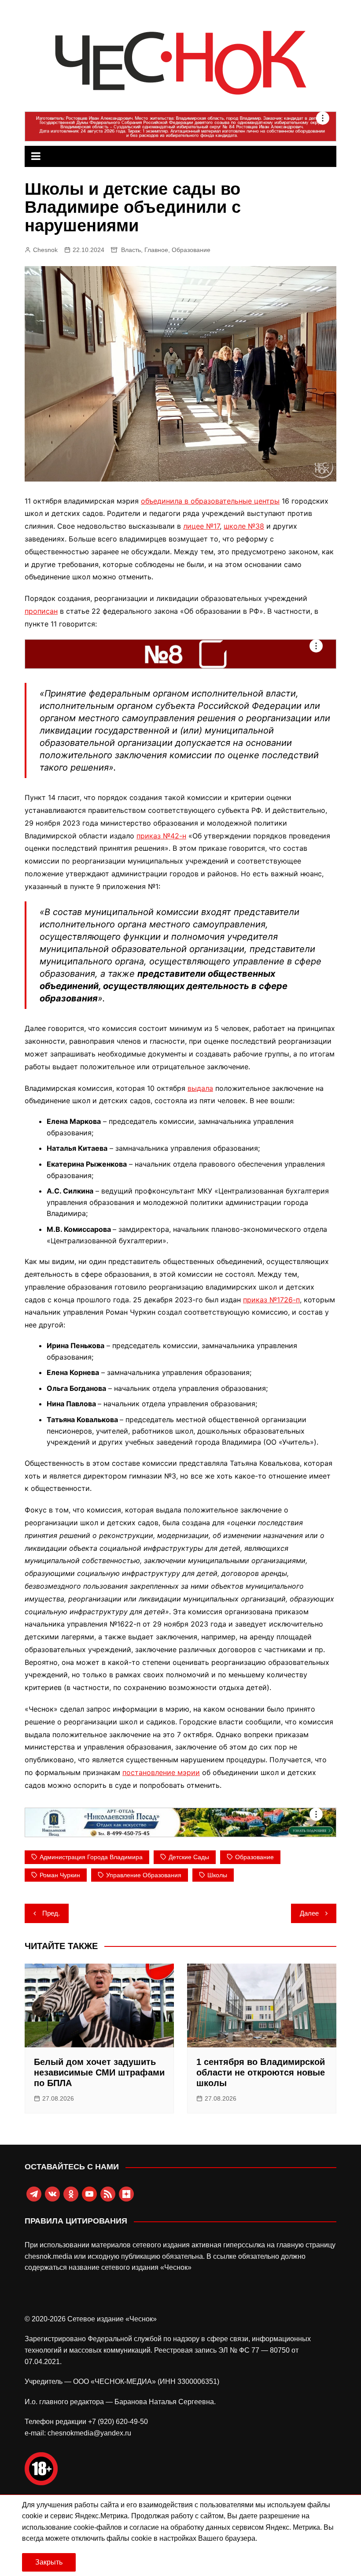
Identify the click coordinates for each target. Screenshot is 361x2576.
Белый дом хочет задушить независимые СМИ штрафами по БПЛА (99, 2072)
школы (217, 1875)
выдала (200, 1088)
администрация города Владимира (91, 1857)
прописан (41, 611)
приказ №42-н (161, 836)
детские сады (189, 1857)
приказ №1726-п (271, 1300)
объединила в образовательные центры (210, 501)
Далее (309, 1913)
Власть (131, 250)
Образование (191, 250)
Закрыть (49, 2562)
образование (254, 1857)
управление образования (144, 1875)
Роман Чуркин (60, 1875)
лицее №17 (201, 526)
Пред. (51, 1913)
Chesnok (45, 250)
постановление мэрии (161, 1772)
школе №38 (244, 526)
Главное (156, 250)
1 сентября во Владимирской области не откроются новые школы (261, 2072)
